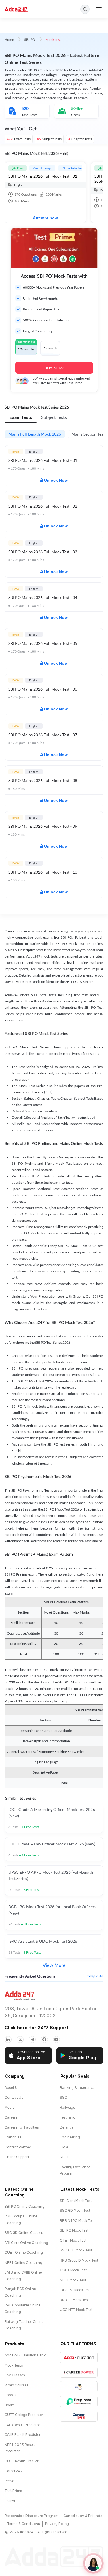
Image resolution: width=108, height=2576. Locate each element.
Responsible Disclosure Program (32, 2516)
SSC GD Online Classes (24, 2233)
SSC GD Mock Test (75, 2211)
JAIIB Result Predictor (22, 2425)
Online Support (17, 2157)
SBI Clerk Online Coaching (26, 2243)
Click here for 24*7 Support (37, 2028)
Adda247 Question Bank (25, 2355)
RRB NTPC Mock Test (77, 2221)
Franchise (13, 2137)
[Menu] (99, 9)
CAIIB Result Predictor (23, 2435)
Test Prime (13, 2491)
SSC (64, 2098)
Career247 (14, 2471)
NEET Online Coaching (23, 2263)
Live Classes (15, 2375)
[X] (20, 2039)
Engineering (70, 2137)
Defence (67, 2127)
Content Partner (18, 2147)
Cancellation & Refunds (83, 2516)
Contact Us (14, 2098)
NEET (64, 2157)
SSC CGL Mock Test (76, 2250)
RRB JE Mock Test (74, 2300)
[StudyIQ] (79, 2387)
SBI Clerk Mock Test (76, 2201)
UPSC (65, 2147)
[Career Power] (79, 2372)
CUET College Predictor (24, 2415)
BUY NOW (54, 368)
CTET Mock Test (73, 2241)
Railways (68, 2108)
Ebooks (11, 2395)
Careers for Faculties (22, 2127)
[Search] (85, 9)
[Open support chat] (93, 2563)
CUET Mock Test (73, 2270)
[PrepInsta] (79, 2401)
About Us (12, 2088)
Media (10, 2108)
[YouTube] (56, 2039)
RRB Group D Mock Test (79, 2260)
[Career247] (79, 2416)
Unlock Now (56, 480)
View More (54, 1965)
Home (9, 40)
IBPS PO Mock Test (75, 2290)
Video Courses (17, 2385)
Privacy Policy (57, 2524)
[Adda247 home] (16, 9)
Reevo (9, 2481)
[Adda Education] (79, 2357)
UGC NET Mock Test (76, 2310)
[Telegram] (32, 2039)
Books (10, 2405)
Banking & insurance (77, 2088)
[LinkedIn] (8, 2039)
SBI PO (30, 40)
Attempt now (45, 218)
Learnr (10, 2501)
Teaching (68, 2117)
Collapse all (94, 1976)
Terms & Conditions (24, 2524)
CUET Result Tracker (22, 2461)
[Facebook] (44, 2039)
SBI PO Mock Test (74, 2230)
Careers (11, 2117)
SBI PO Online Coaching (25, 2207)
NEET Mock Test (73, 2280)
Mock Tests (14, 2365)
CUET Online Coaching (24, 2253)
